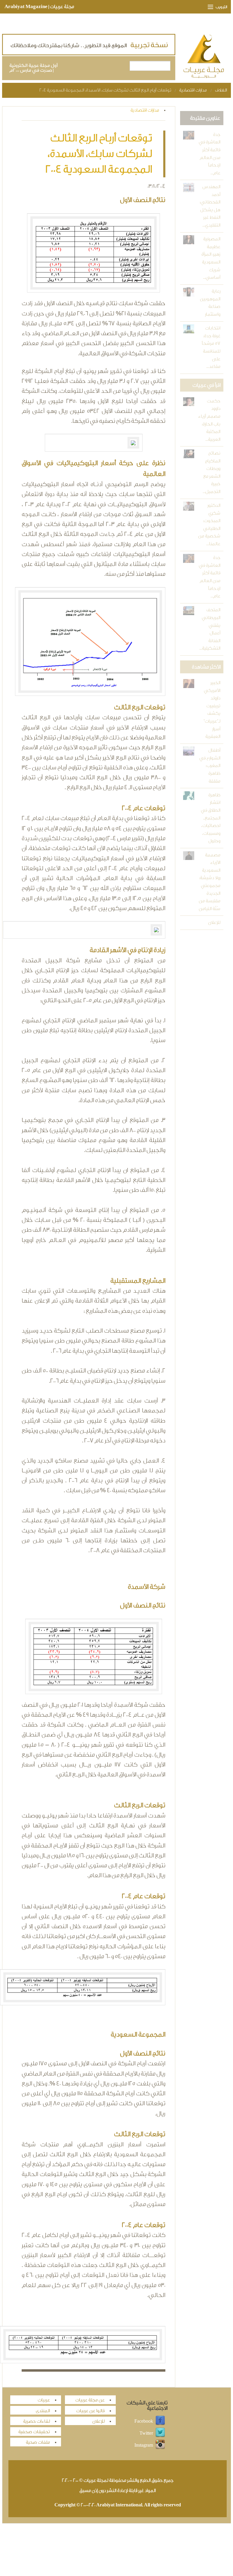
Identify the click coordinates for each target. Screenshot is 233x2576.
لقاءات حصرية (37, 2421)
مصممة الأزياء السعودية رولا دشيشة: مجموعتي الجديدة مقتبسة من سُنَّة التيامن (210, 882)
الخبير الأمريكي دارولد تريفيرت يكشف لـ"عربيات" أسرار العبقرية (212, 710)
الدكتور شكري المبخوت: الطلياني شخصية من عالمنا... (209, 525)
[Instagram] (160, 2445)
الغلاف (221, 90)
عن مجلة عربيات (90, 2400)
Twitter (146, 2433)
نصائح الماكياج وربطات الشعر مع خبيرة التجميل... (212, 472)
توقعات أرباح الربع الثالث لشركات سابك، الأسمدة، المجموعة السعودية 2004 (105, 90)
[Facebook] (160, 2421)
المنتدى (43, 2411)
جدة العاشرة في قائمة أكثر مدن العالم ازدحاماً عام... (210, 154)
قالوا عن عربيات (90, 2411)
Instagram (144, 2445)
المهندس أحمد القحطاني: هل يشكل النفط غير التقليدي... (210, 206)
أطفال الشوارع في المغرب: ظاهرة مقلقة (210, 766)
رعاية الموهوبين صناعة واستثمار (210, 303)
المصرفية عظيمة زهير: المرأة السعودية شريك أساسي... (211, 258)
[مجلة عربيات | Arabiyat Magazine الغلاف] (204, 57)
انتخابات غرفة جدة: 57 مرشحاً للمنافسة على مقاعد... (211, 347)
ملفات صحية (38, 2442)
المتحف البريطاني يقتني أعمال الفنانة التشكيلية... (210, 629)
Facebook (144, 2421)
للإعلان (214, 923)
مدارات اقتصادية (193, 90)
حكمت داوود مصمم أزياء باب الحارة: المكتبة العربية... (209, 420)
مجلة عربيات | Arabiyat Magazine (39, 7)
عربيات (44, 2400)
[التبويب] (208, 7)
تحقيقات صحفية (34, 2432)
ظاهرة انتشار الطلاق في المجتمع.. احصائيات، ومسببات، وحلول (211, 818)
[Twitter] (160, 2433)
